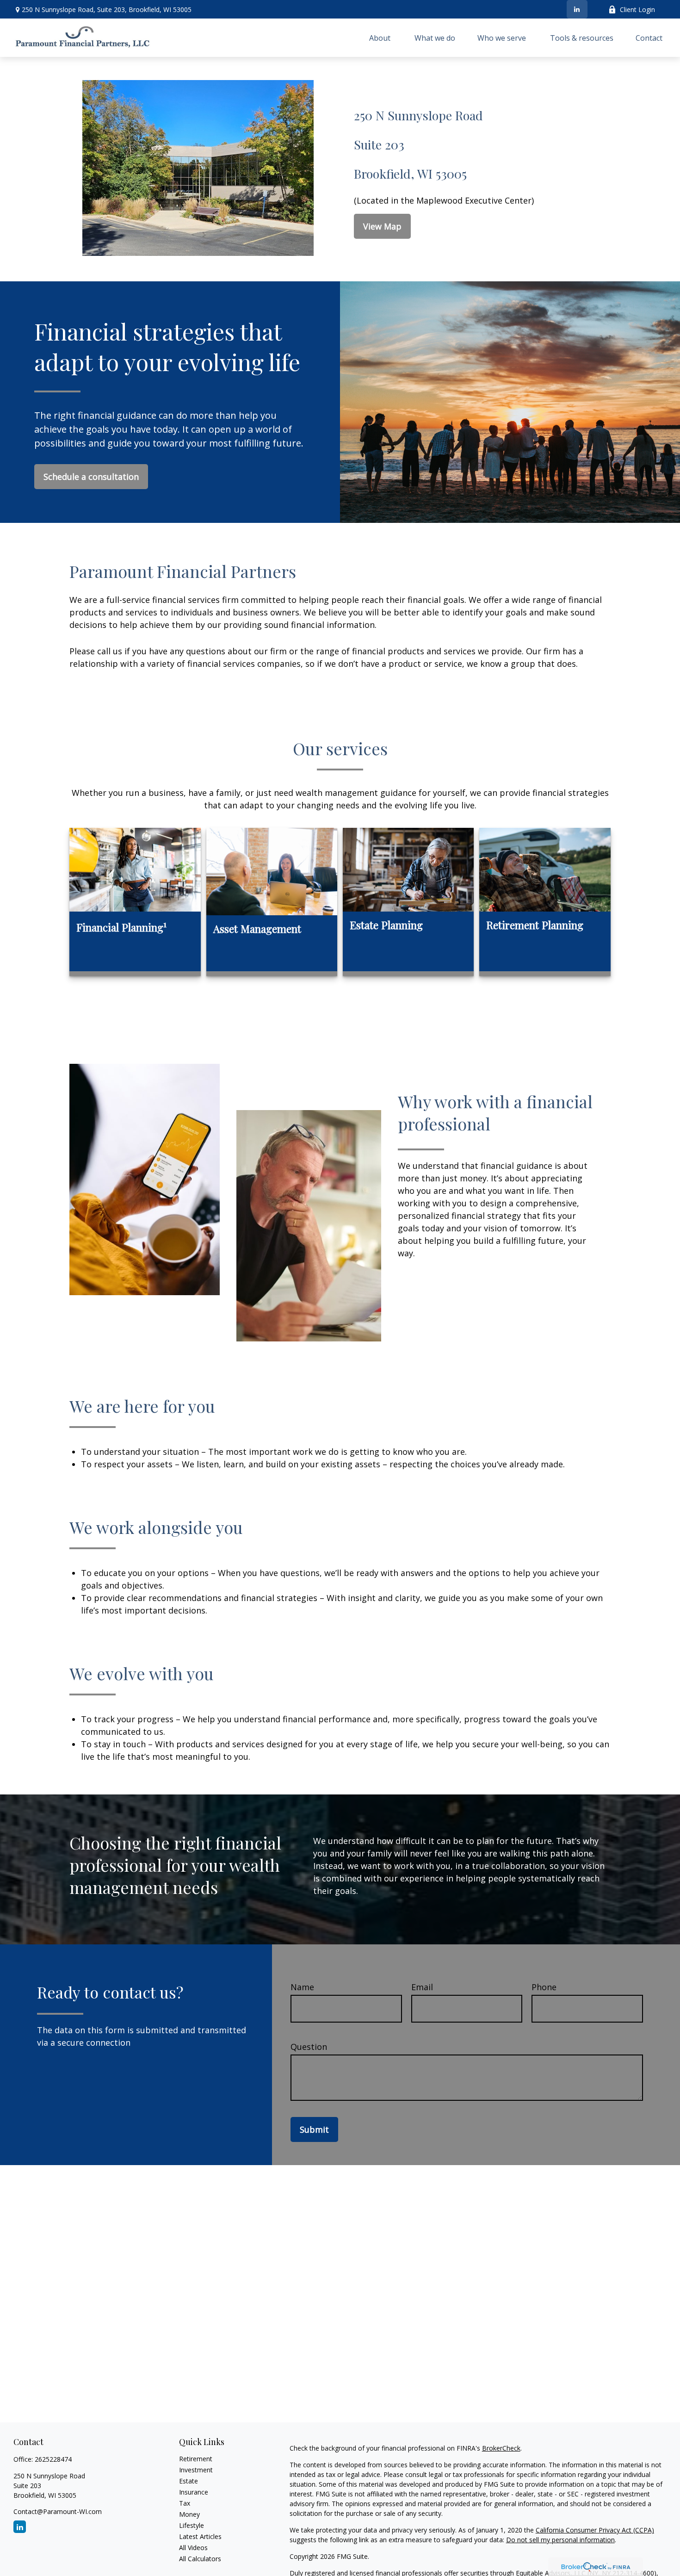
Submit (314, 2129)
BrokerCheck (501, 2448)
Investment (196, 2470)
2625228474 (53, 2459)
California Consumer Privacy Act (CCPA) (595, 2530)
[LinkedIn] (577, 9)
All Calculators (200, 2559)
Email (422, 1987)
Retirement (196, 2459)
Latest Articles (200, 2536)
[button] (381, 38)
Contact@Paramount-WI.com (58, 2511)
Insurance (194, 2492)
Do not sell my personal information (560, 2540)
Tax (185, 2503)
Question (309, 2047)
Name (302, 1987)
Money (189, 2514)
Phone (544, 1987)
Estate (189, 2481)
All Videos (193, 2548)
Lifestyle (192, 2525)
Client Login (637, 9)
